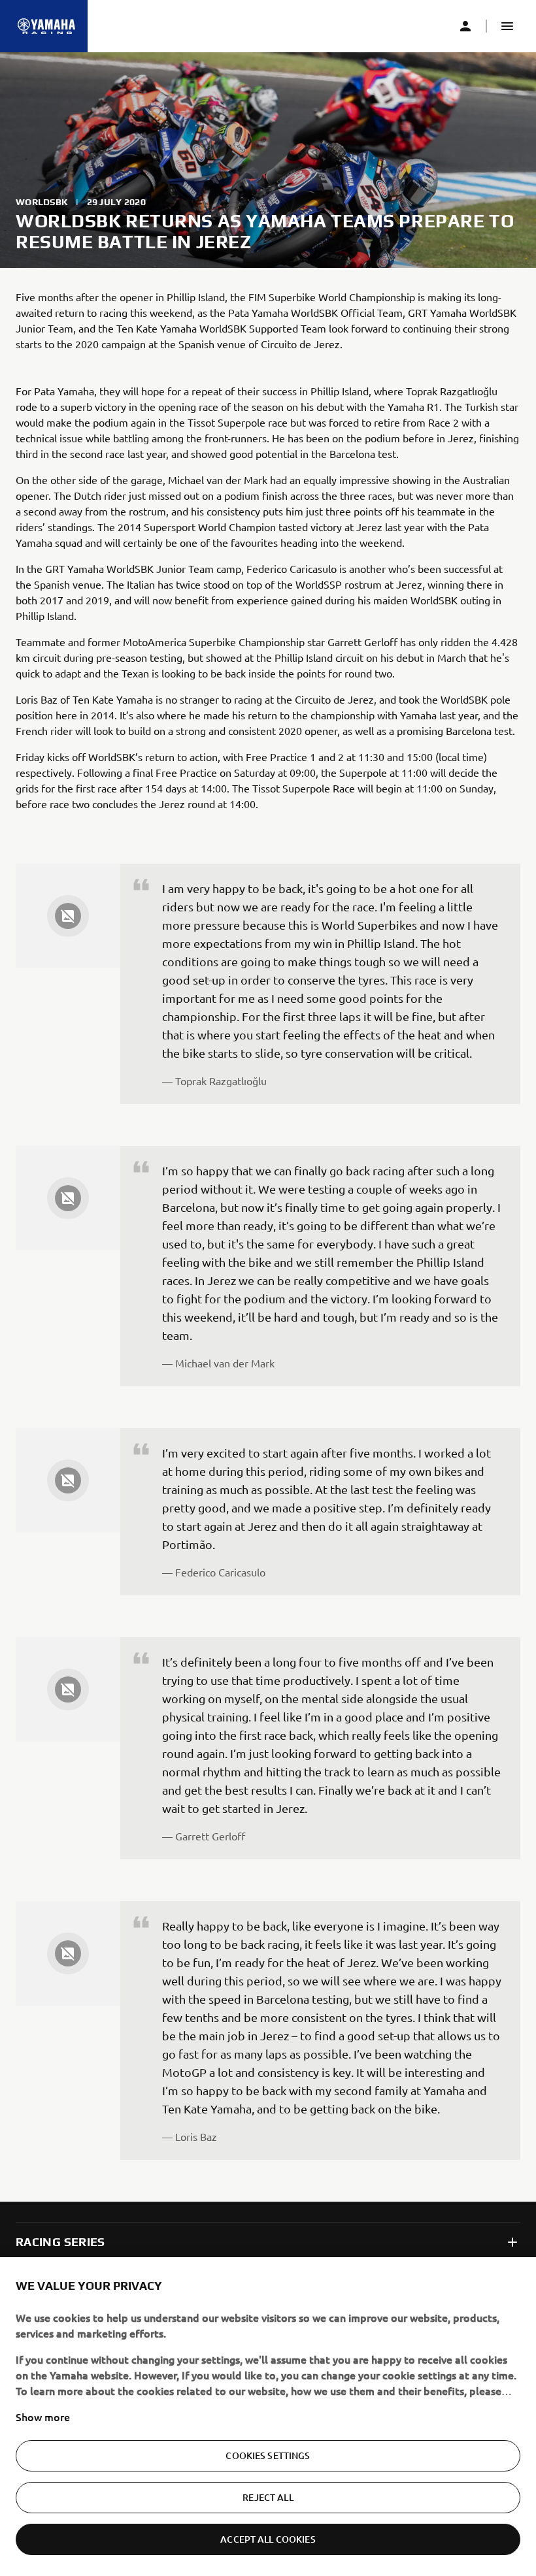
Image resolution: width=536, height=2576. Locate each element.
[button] (507, 26)
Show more (43, 2417)
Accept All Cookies (268, 2539)
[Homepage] (46, 26)
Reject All (268, 2497)
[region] (268, 2417)
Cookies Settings (268, 2455)
